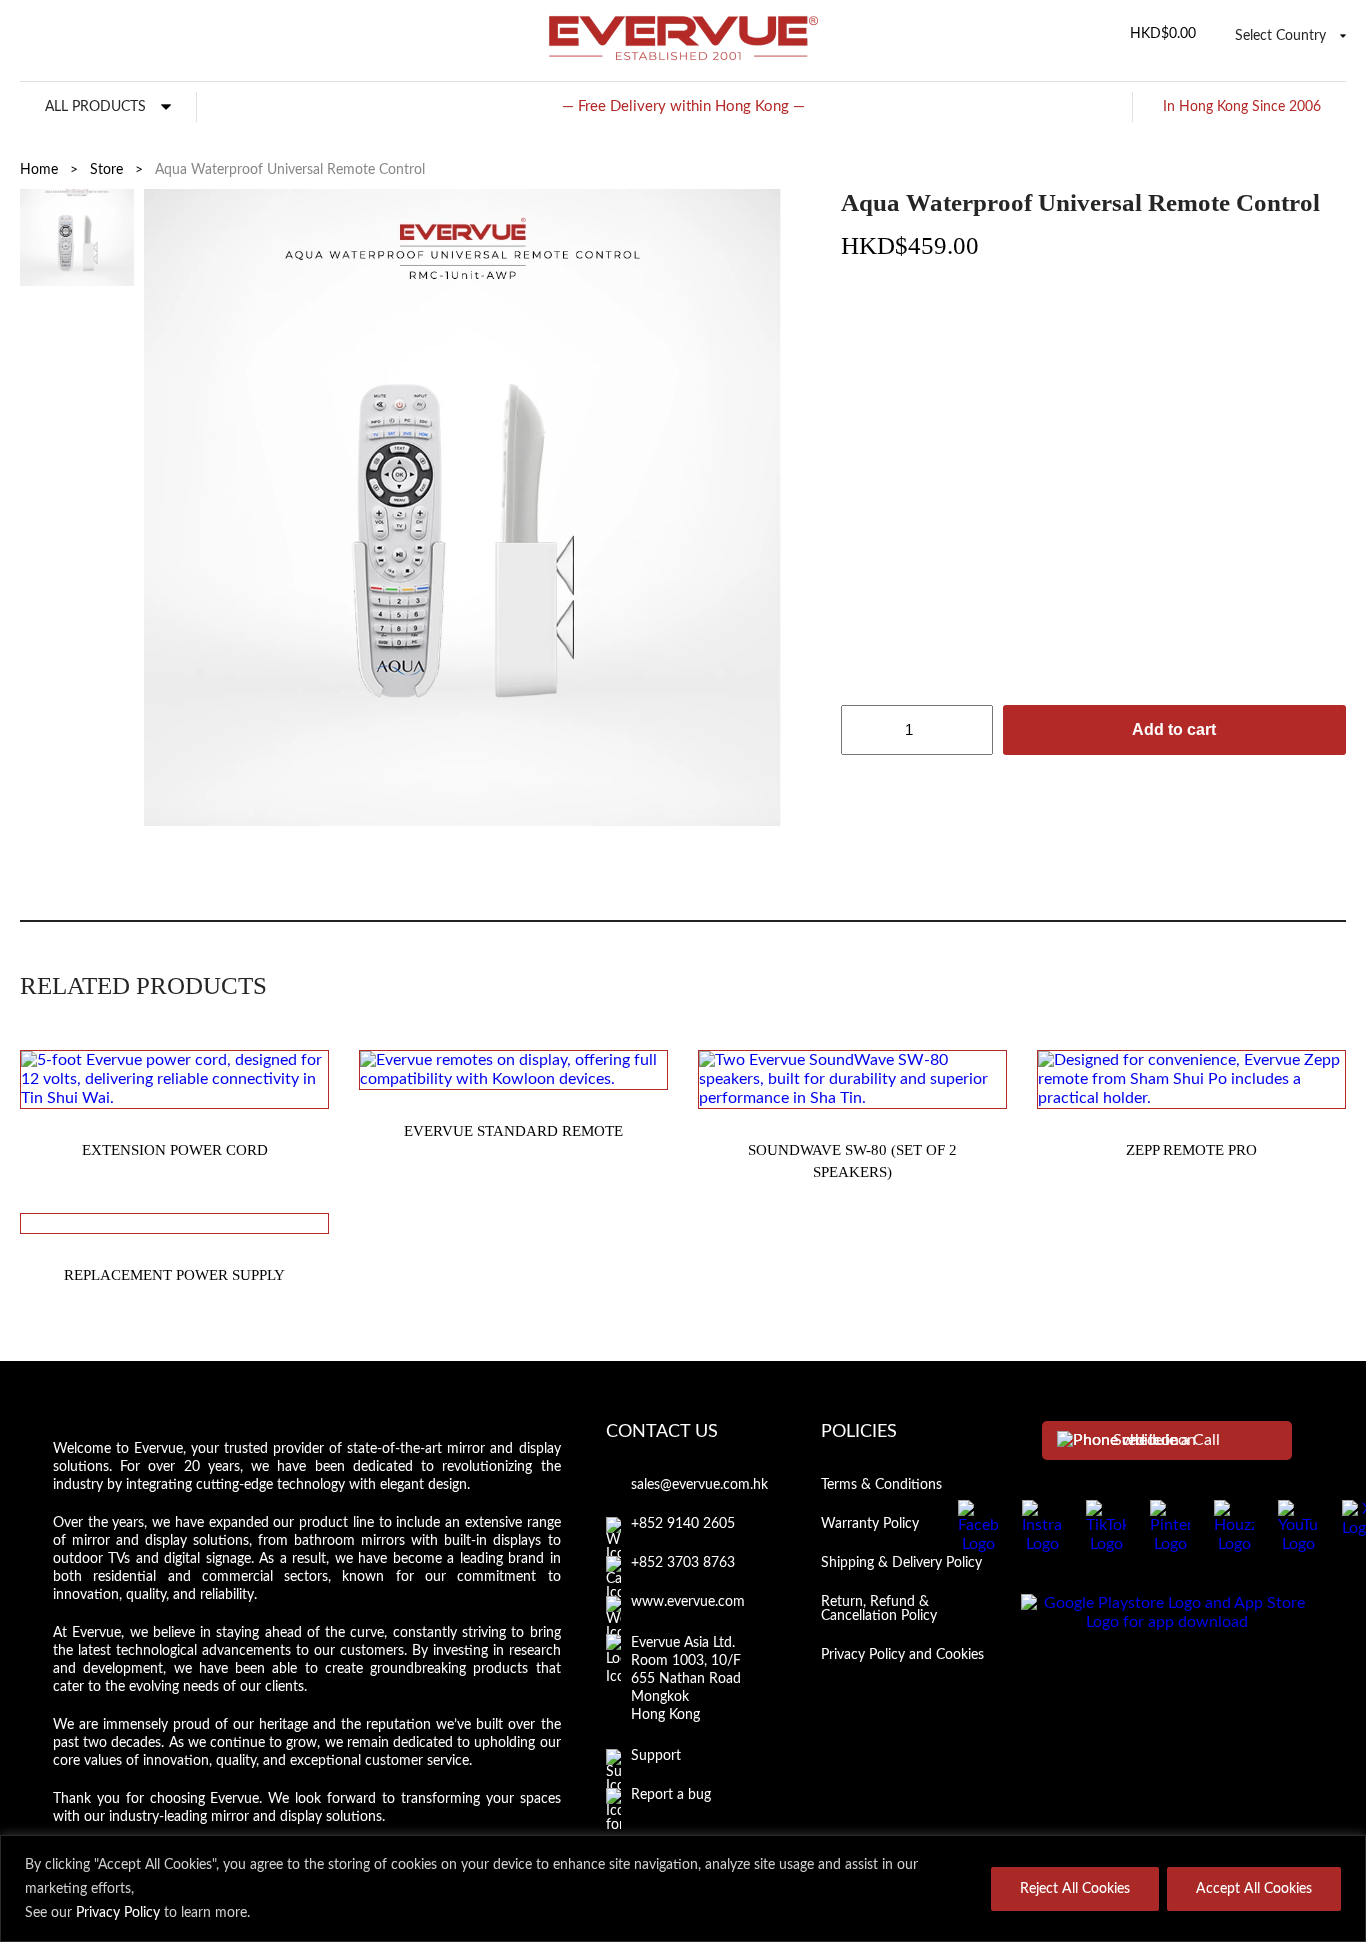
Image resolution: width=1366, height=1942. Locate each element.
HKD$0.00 (1163, 34)
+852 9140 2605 (683, 1524)
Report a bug (671, 1795)
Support (656, 1756)
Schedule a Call (1166, 1440)
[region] (683, 1888)
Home (39, 170)
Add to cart (1174, 729)
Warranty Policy (870, 1524)
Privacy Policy (118, 1913)
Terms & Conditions (881, 1485)
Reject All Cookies (1075, 1889)
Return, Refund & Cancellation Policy (879, 1609)
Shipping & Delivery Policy (901, 1563)
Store (106, 170)
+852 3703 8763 (683, 1563)
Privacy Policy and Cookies (902, 1655)
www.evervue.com (688, 1602)
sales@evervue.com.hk (699, 1485)
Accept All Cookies (1254, 1889)
